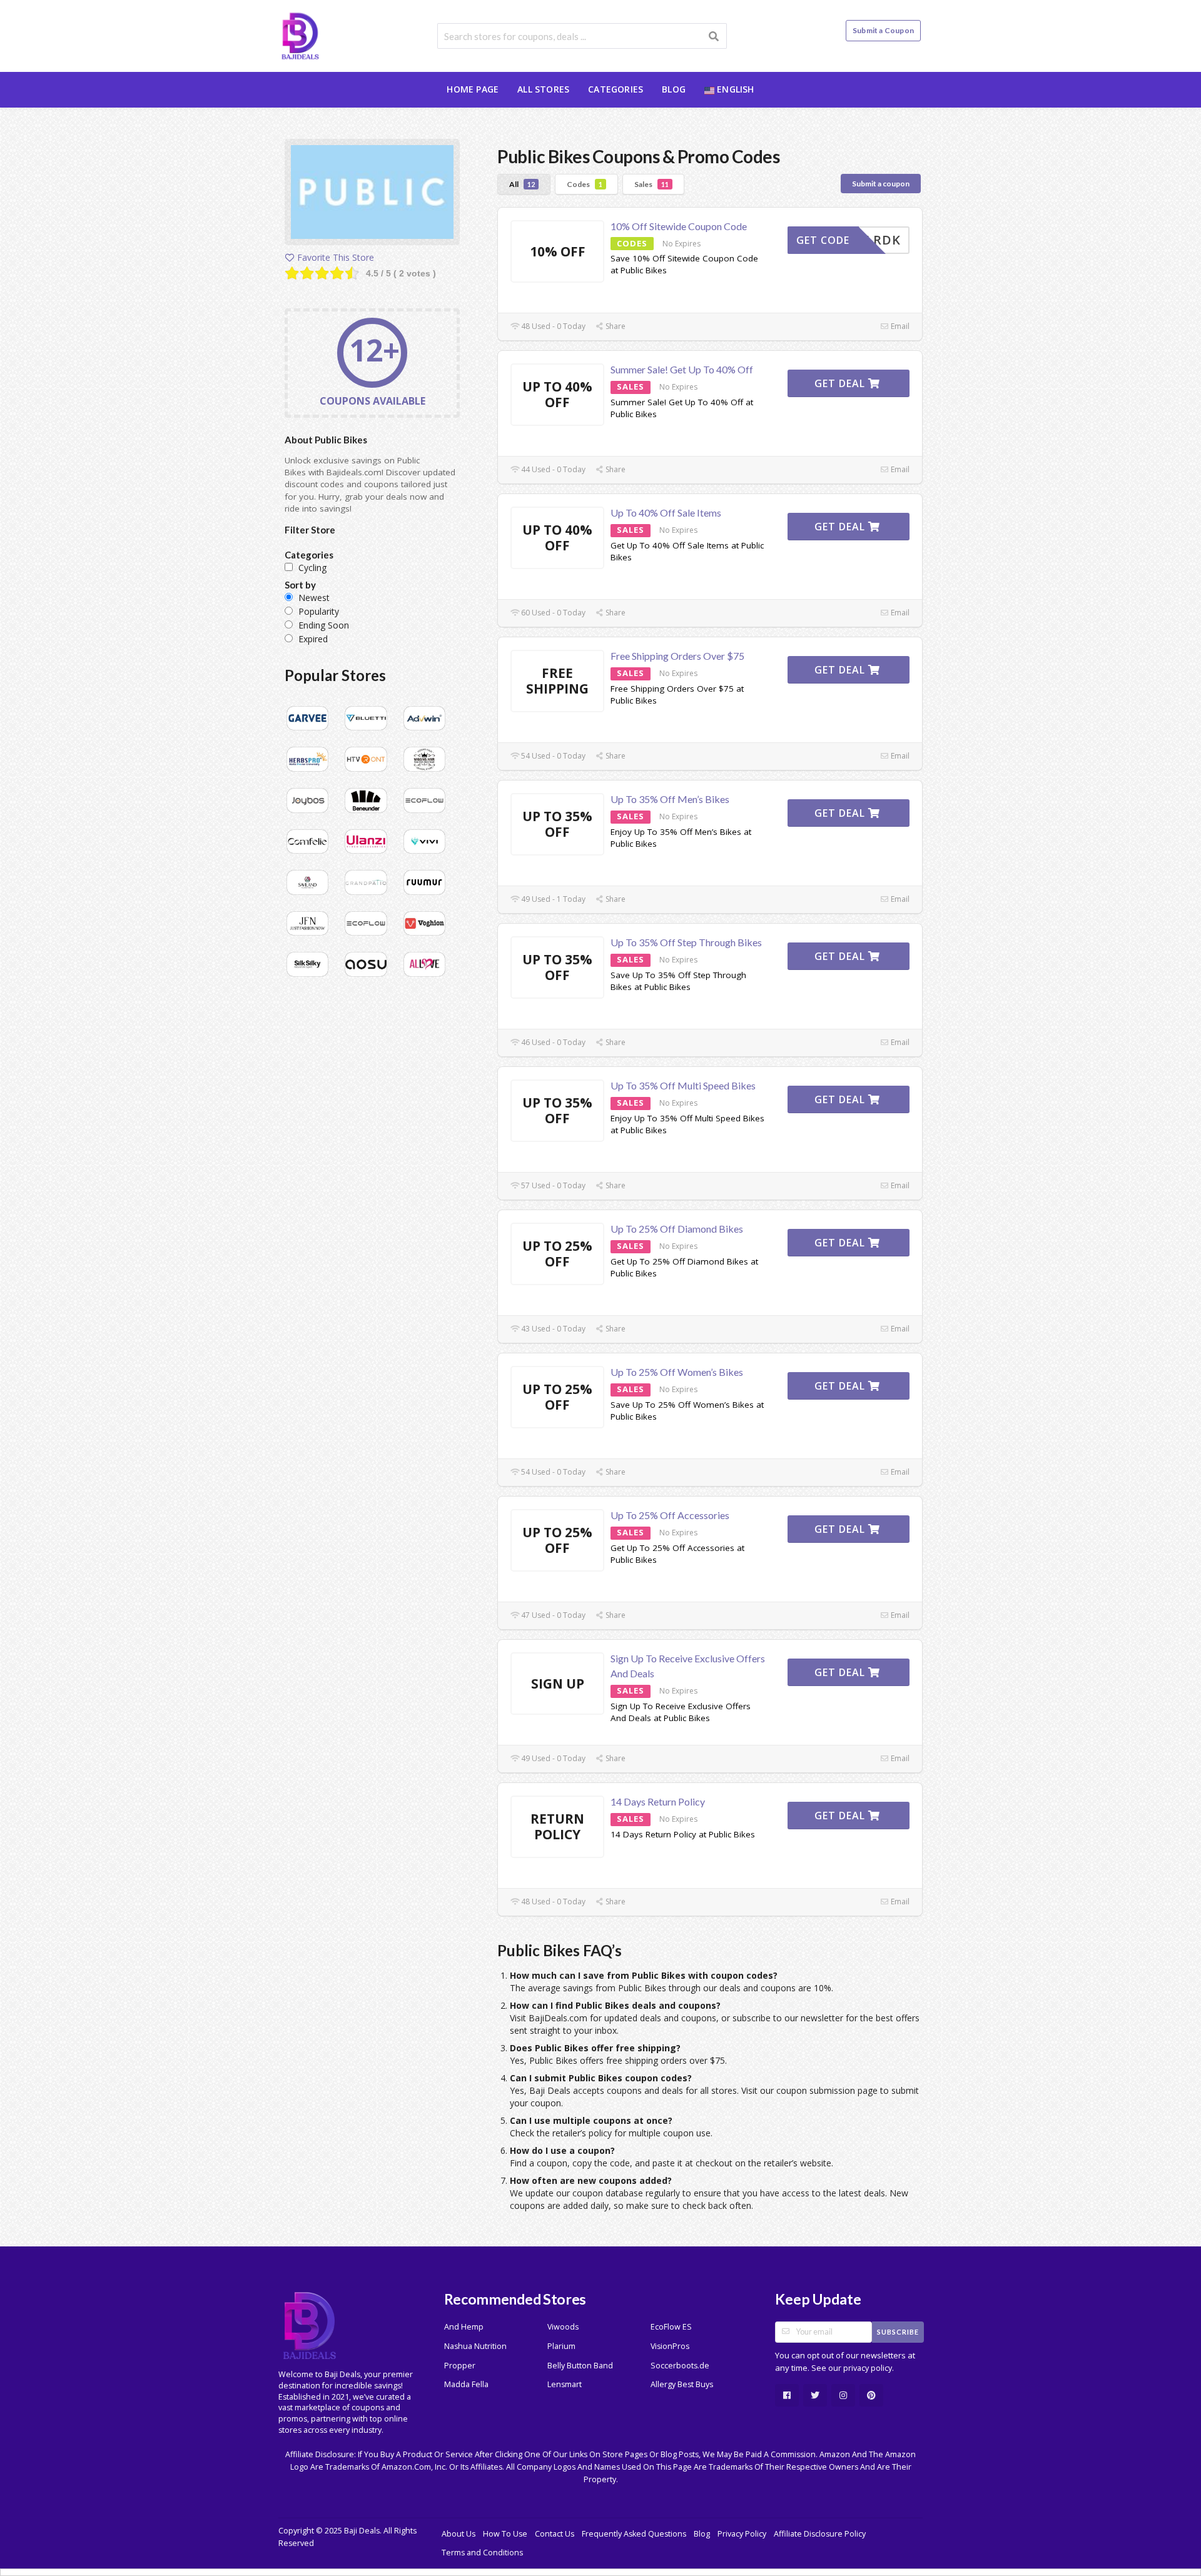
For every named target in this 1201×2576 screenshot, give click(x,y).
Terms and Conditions (482, 2553)
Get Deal (841, 383)
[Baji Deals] (300, 35)
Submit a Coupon (883, 30)
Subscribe (898, 2332)
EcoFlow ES (671, 2327)
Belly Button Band (580, 2366)
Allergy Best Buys (682, 2384)
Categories (616, 89)
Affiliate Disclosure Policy (820, 2534)
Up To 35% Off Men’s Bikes (670, 799)
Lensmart (565, 2384)
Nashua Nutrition (475, 2346)
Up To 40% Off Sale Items (666, 513)
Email (899, 326)
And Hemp (464, 2327)
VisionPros (670, 2346)
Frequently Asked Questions (634, 2534)
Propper (460, 2366)
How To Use (505, 2534)
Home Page (473, 89)
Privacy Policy (742, 2534)
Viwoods (563, 2327)
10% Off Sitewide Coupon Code (679, 226)
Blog (674, 89)
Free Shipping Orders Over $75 (677, 656)
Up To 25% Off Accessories (670, 1515)
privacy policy (868, 2368)
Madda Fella (466, 2384)
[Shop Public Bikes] (372, 194)
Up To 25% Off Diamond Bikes (677, 1229)
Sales (651, 184)
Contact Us (555, 2534)
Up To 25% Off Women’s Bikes (677, 1372)
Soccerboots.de (680, 2366)
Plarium (561, 2346)
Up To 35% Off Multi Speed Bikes (683, 1085)
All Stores (543, 89)
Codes (585, 184)
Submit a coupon (881, 184)
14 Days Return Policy (658, 1801)
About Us (459, 2534)
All (522, 184)
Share (615, 326)
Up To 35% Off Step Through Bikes (686, 942)
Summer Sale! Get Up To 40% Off (682, 369)
